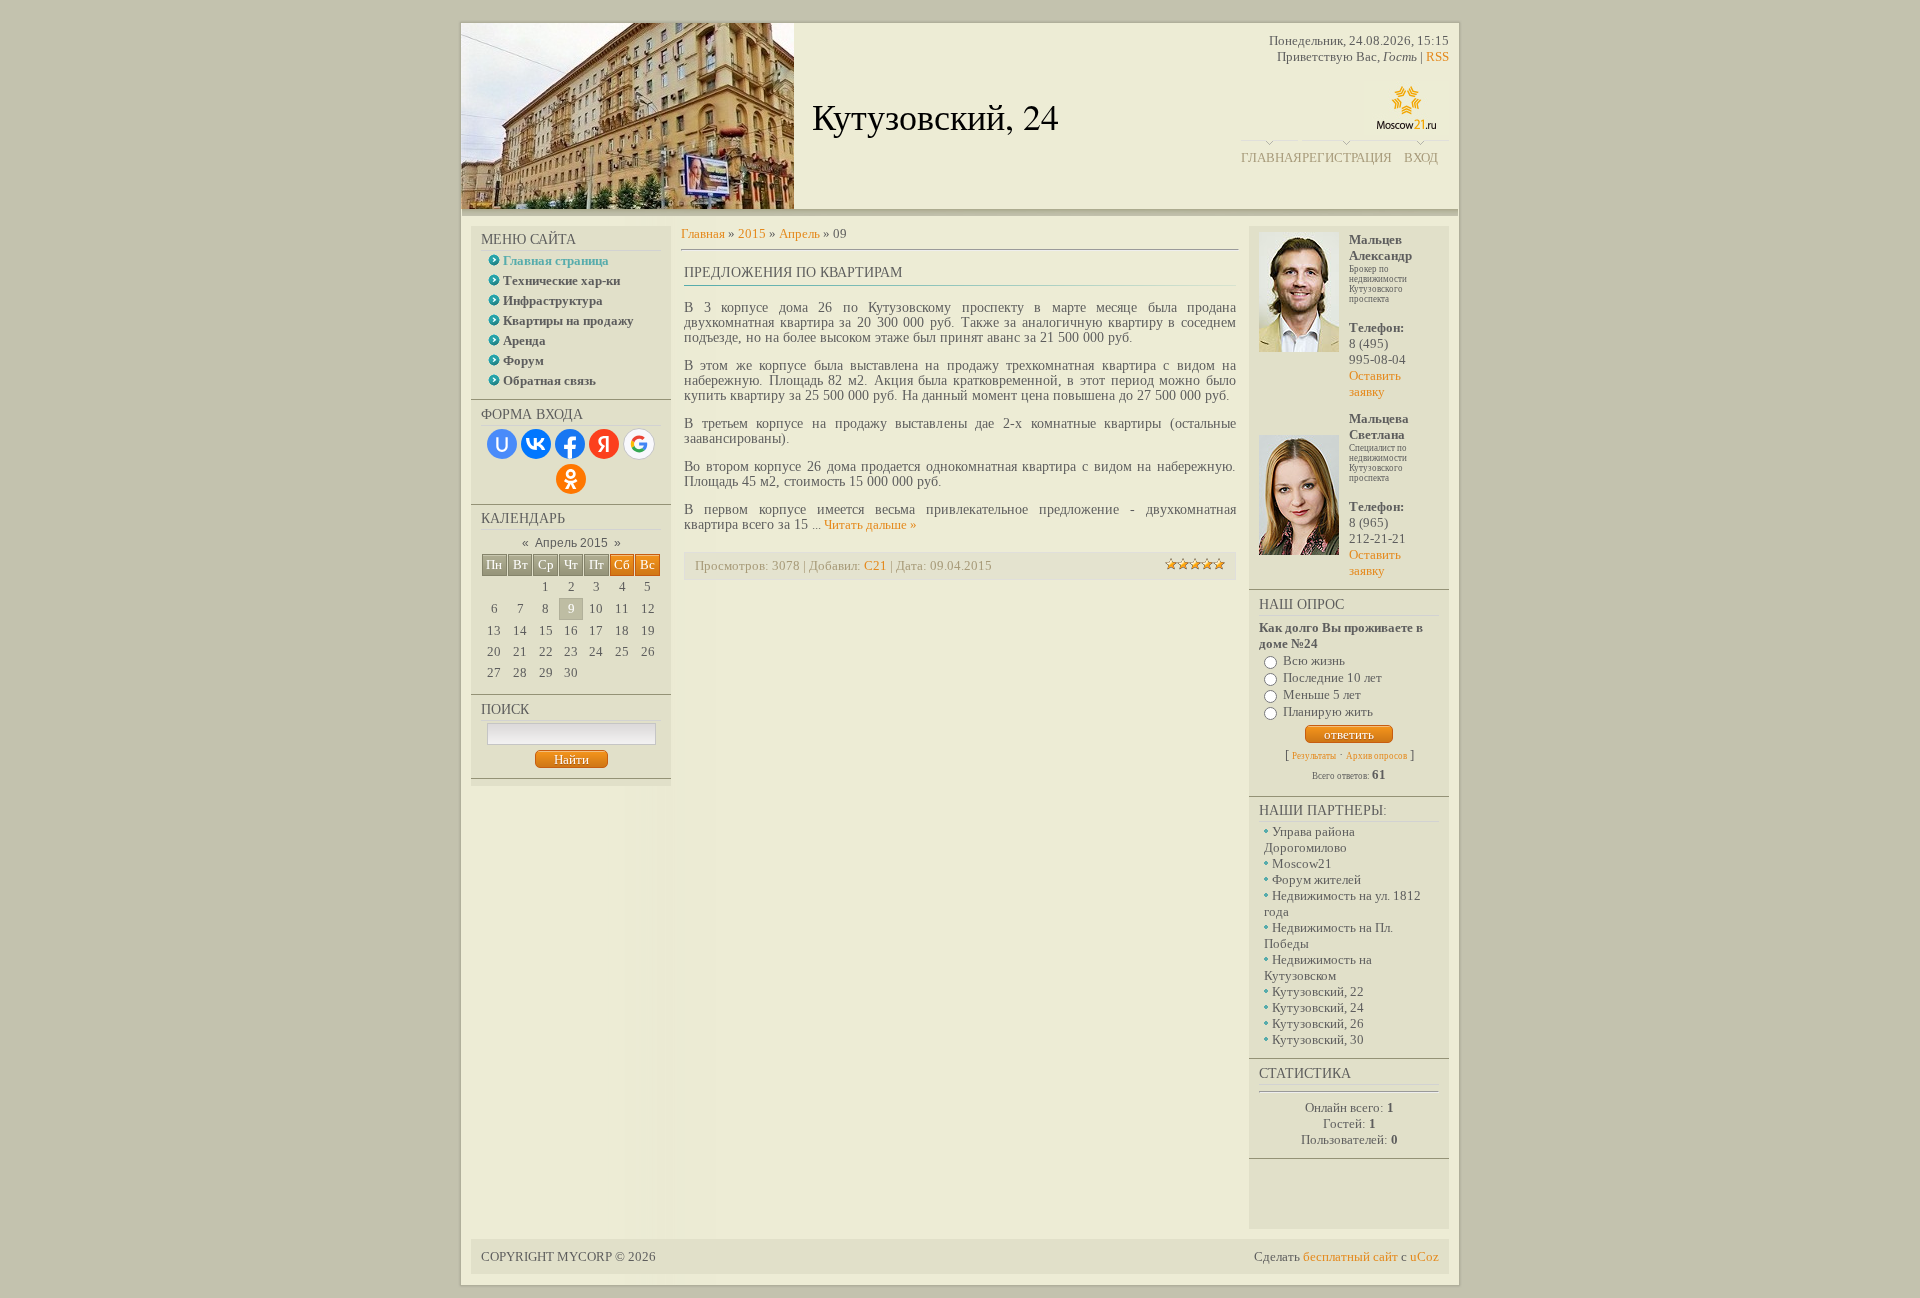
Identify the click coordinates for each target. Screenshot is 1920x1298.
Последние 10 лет (1332, 677)
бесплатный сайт (1350, 1256)
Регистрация (1347, 157)
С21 (875, 565)
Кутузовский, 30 (1318, 1039)
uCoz (1424, 1256)
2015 (752, 233)
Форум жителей (1316, 879)
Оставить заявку (1375, 383)
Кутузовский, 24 (1318, 1007)
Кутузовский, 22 (1318, 991)
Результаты (1314, 756)
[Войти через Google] (639, 444)
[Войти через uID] (502, 444)
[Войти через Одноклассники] (571, 479)
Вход (1421, 157)
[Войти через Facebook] (570, 444)
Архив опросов (1376, 756)
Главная (1271, 157)
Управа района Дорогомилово (1309, 839)
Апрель (799, 233)
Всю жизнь (1314, 660)
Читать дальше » (870, 524)
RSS (1437, 56)
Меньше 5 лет (1322, 694)
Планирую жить (1328, 711)
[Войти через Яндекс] (604, 444)
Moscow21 (1302, 863)
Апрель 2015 (571, 543)
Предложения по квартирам (793, 272)
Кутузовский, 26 (1318, 1023)
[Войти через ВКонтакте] (536, 444)
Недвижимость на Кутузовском (1318, 967)
